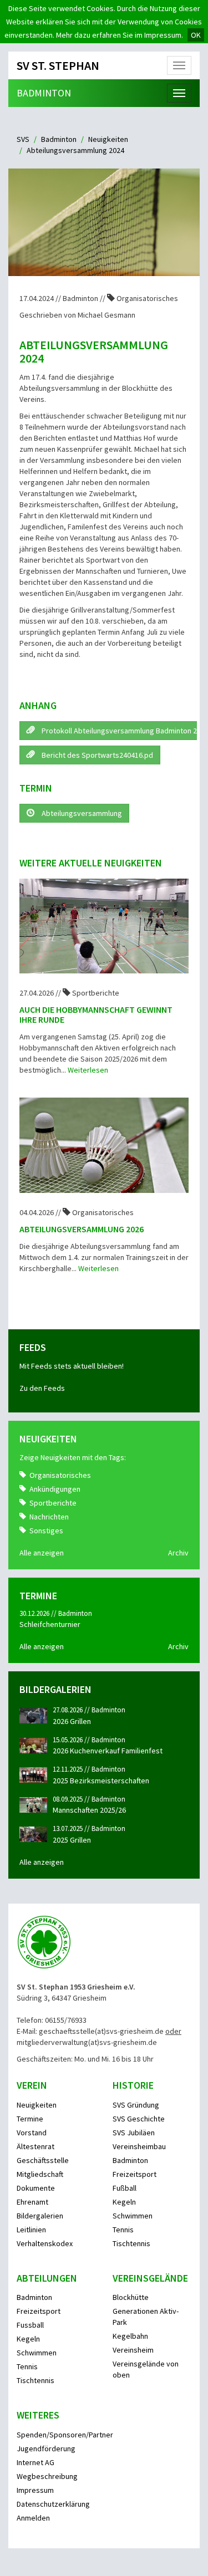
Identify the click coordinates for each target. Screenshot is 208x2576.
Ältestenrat (35, 2146)
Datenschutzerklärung (53, 2504)
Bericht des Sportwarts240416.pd (97, 755)
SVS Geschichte (139, 2119)
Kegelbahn (130, 2336)
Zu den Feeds (42, 1388)
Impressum (35, 2490)
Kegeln (124, 2202)
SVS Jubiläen (134, 2133)
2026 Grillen (72, 1721)
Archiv (178, 1553)
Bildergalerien (40, 2216)
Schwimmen (133, 2216)
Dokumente (36, 2188)
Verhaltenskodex (45, 2243)
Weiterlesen (88, 1070)
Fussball (30, 2325)
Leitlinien (31, 2230)
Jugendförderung (46, 2449)
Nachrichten (49, 1517)
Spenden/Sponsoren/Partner (65, 2435)
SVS (23, 139)
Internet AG (35, 2462)
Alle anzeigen (42, 1553)
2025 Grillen (72, 1840)
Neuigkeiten (108, 139)
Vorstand (32, 2133)
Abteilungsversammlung (81, 813)
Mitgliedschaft (40, 2174)
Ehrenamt (32, 2202)
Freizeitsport (135, 2174)
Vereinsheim (133, 2350)
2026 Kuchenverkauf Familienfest (108, 1751)
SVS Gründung (136, 2105)
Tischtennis (131, 2243)
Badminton (44, 93)
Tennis (123, 2230)
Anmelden (33, 2518)
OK (196, 35)
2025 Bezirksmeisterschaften (101, 1781)
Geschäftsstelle (43, 2160)
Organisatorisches (60, 1475)
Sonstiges (46, 1531)
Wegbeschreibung (47, 2476)
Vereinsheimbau (139, 2146)
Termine (30, 2119)
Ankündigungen (55, 1489)
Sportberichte (53, 1503)
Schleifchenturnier (50, 1624)
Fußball (125, 2188)
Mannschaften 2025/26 (89, 1810)
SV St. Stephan (58, 65)
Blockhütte (131, 2297)
